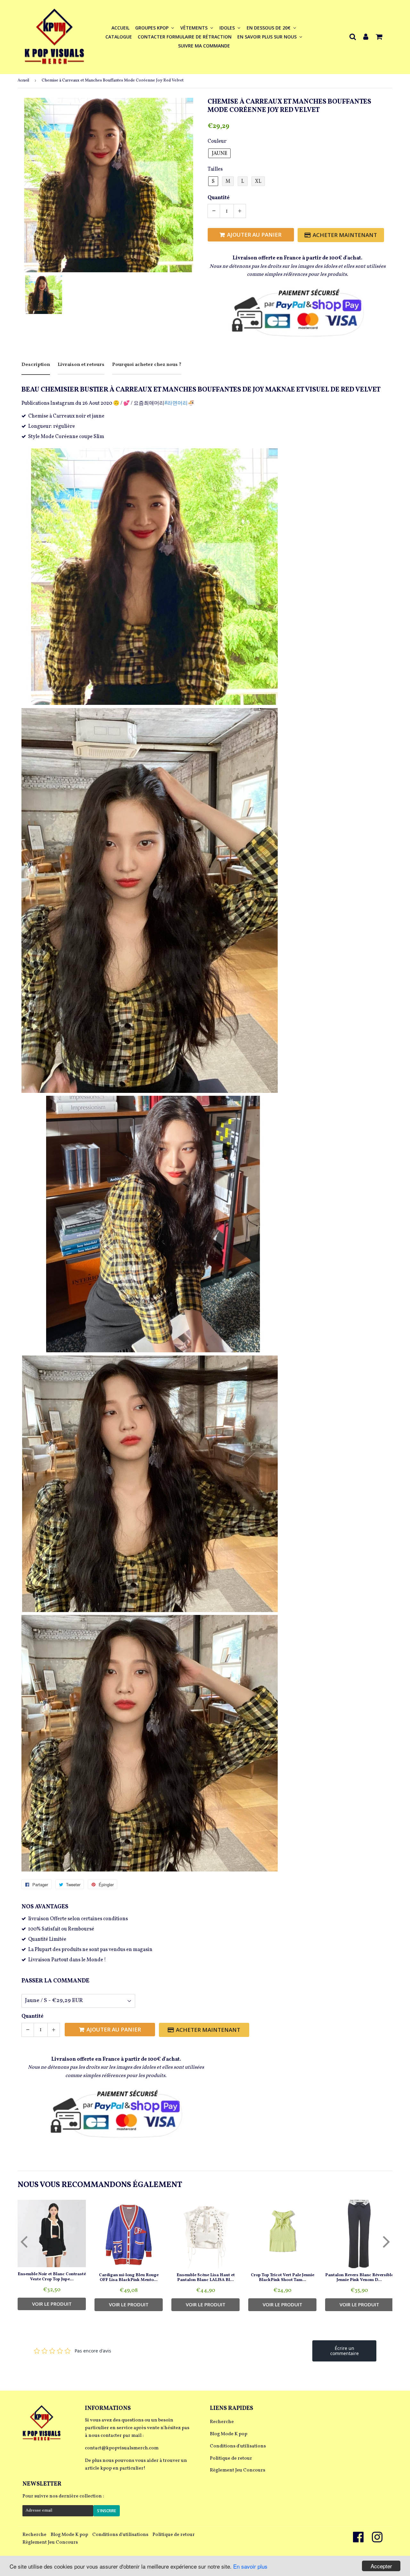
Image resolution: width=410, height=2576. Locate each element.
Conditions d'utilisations (238, 2446)
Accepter (381, 2566)
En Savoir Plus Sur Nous (268, 37)
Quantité (219, 198)
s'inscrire (107, 2511)
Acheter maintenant (345, 235)
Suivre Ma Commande (204, 46)
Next (386, 2241)
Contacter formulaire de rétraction (185, 37)
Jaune (219, 154)
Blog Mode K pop (229, 2434)
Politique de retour (231, 2458)
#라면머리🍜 (179, 403)
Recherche (222, 2422)
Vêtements (195, 28)
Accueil (120, 28)
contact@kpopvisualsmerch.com (122, 2448)
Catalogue (119, 37)
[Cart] (380, 36)
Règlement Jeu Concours (238, 2470)
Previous (24, 2241)
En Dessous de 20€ (269, 28)
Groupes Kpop (152, 28)
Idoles (228, 28)
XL (258, 182)
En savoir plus (250, 2566)
